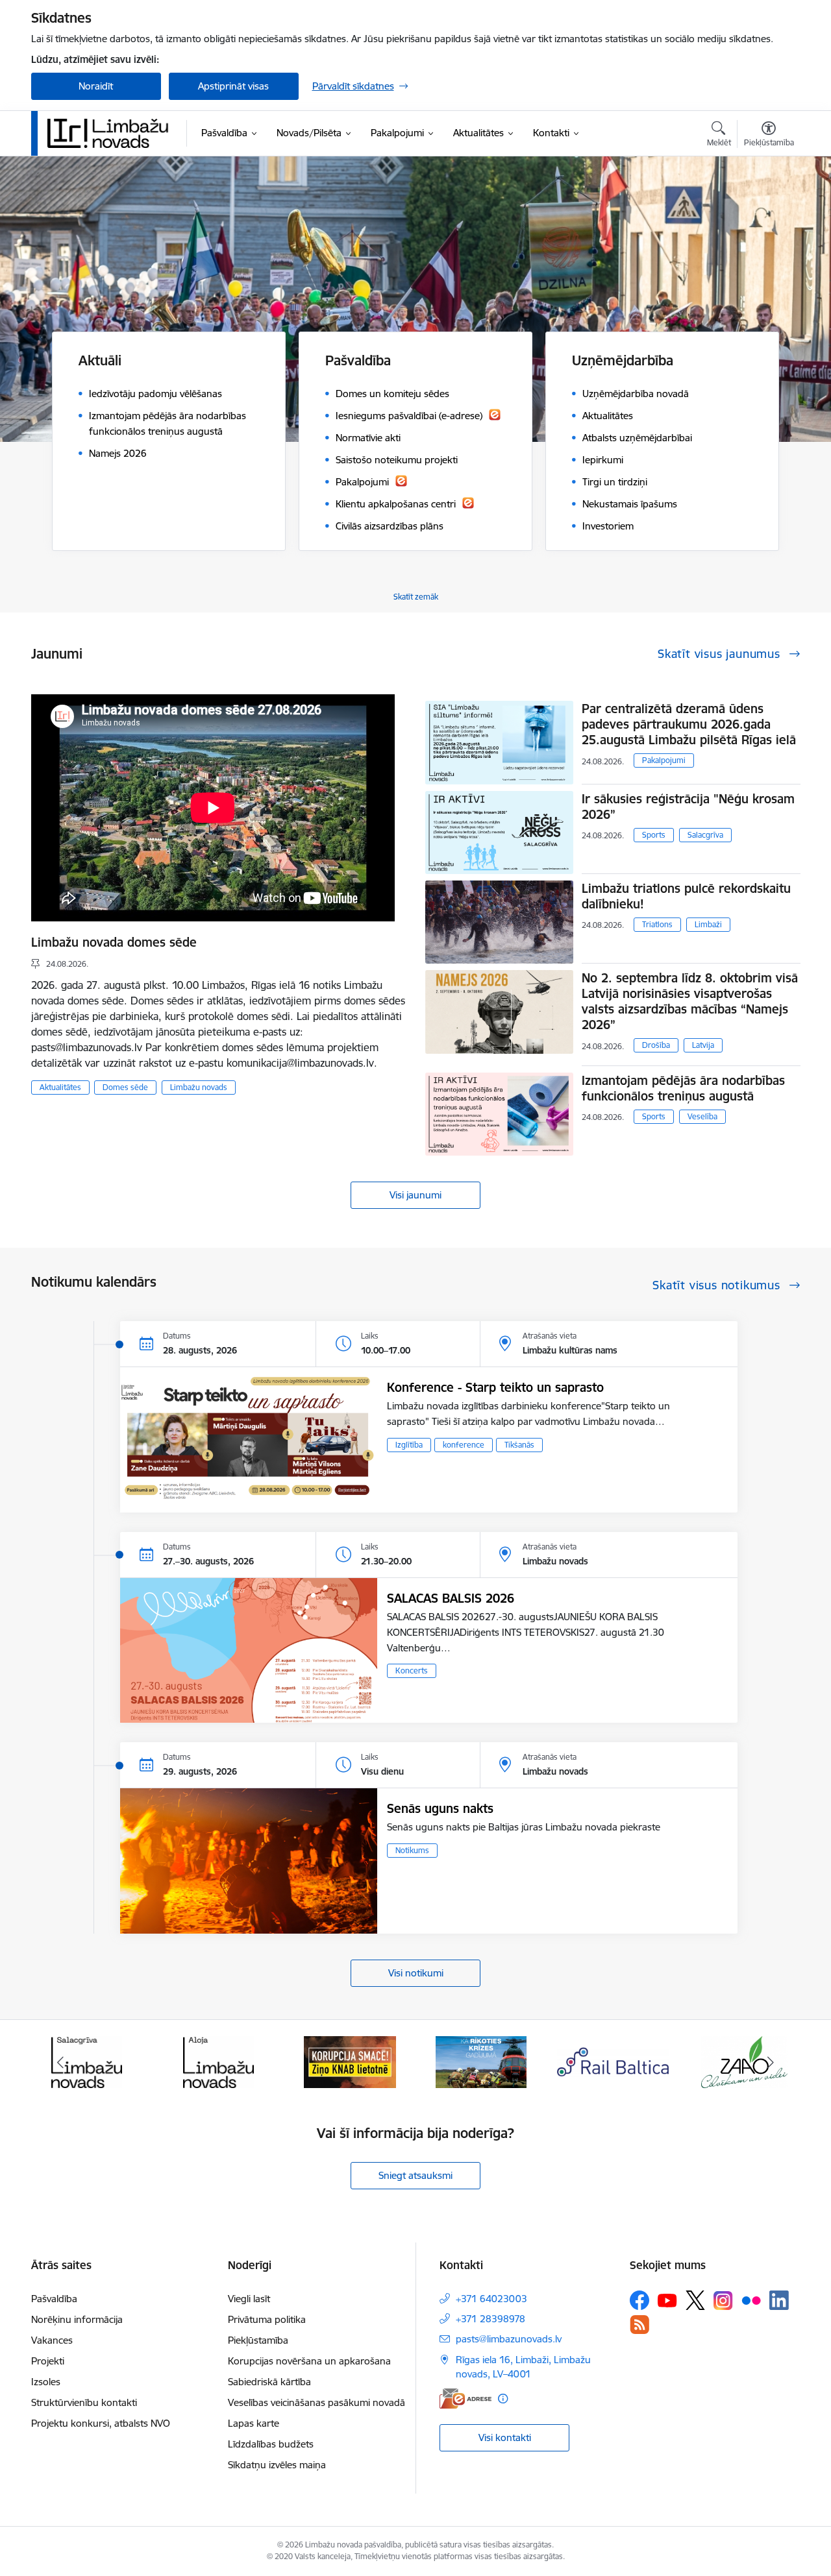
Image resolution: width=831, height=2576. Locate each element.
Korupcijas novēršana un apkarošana (309, 2361)
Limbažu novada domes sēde (114, 942)
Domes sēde (125, 1087)
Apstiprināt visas (233, 86)
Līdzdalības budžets (271, 2444)
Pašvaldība (54, 2299)
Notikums (412, 1850)
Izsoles (46, 2382)
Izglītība (409, 1445)
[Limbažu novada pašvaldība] (112, 133)
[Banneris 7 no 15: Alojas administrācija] (218, 2061)
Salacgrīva (705, 835)
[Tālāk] (771, 2062)
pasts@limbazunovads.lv (509, 2339)
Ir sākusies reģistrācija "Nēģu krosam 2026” (688, 807)
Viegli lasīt (249, 2299)
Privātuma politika (267, 2319)
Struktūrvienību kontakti (84, 2402)
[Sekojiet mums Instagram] (723, 2301)
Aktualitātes (60, 1087)
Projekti (48, 2361)
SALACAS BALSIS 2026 (451, 1598)
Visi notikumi (416, 1973)
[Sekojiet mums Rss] (639, 2325)
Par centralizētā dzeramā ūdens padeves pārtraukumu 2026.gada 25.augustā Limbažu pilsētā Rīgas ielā (689, 724)
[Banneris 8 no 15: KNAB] (350, 2061)
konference (464, 1445)
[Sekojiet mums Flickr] (751, 2300)
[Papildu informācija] (503, 2399)
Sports (654, 835)
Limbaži (708, 924)
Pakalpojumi (664, 760)
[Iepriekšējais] (61, 2062)
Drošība (656, 1045)
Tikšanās (519, 1445)
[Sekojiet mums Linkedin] (779, 2300)
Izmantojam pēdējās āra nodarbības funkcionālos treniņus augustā (683, 1088)
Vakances (52, 2340)
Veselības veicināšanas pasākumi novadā (316, 2402)
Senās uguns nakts (440, 1808)
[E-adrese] (465, 2399)
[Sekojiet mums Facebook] (639, 2300)
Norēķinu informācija (77, 2319)
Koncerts (412, 1671)
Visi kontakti (505, 2437)
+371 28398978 (490, 2319)
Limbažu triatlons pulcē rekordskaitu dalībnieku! (686, 896)
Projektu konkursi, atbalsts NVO (101, 2423)
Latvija (703, 1045)
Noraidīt (96, 86)
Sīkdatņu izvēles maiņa (277, 2465)
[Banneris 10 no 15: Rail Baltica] (613, 2061)
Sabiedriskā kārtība (269, 2382)
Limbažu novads (199, 1087)
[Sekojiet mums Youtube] (667, 2300)
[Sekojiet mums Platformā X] (695, 2300)
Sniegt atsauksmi (415, 2175)
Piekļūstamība (258, 2340)
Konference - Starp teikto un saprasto (495, 1387)
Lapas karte (254, 2423)
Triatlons (657, 924)
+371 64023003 (491, 2299)
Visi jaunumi (415, 1195)
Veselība (702, 1116)
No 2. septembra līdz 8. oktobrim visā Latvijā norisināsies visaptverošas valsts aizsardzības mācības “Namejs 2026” (690, 1001)
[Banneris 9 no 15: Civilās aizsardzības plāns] (481, 2061)
